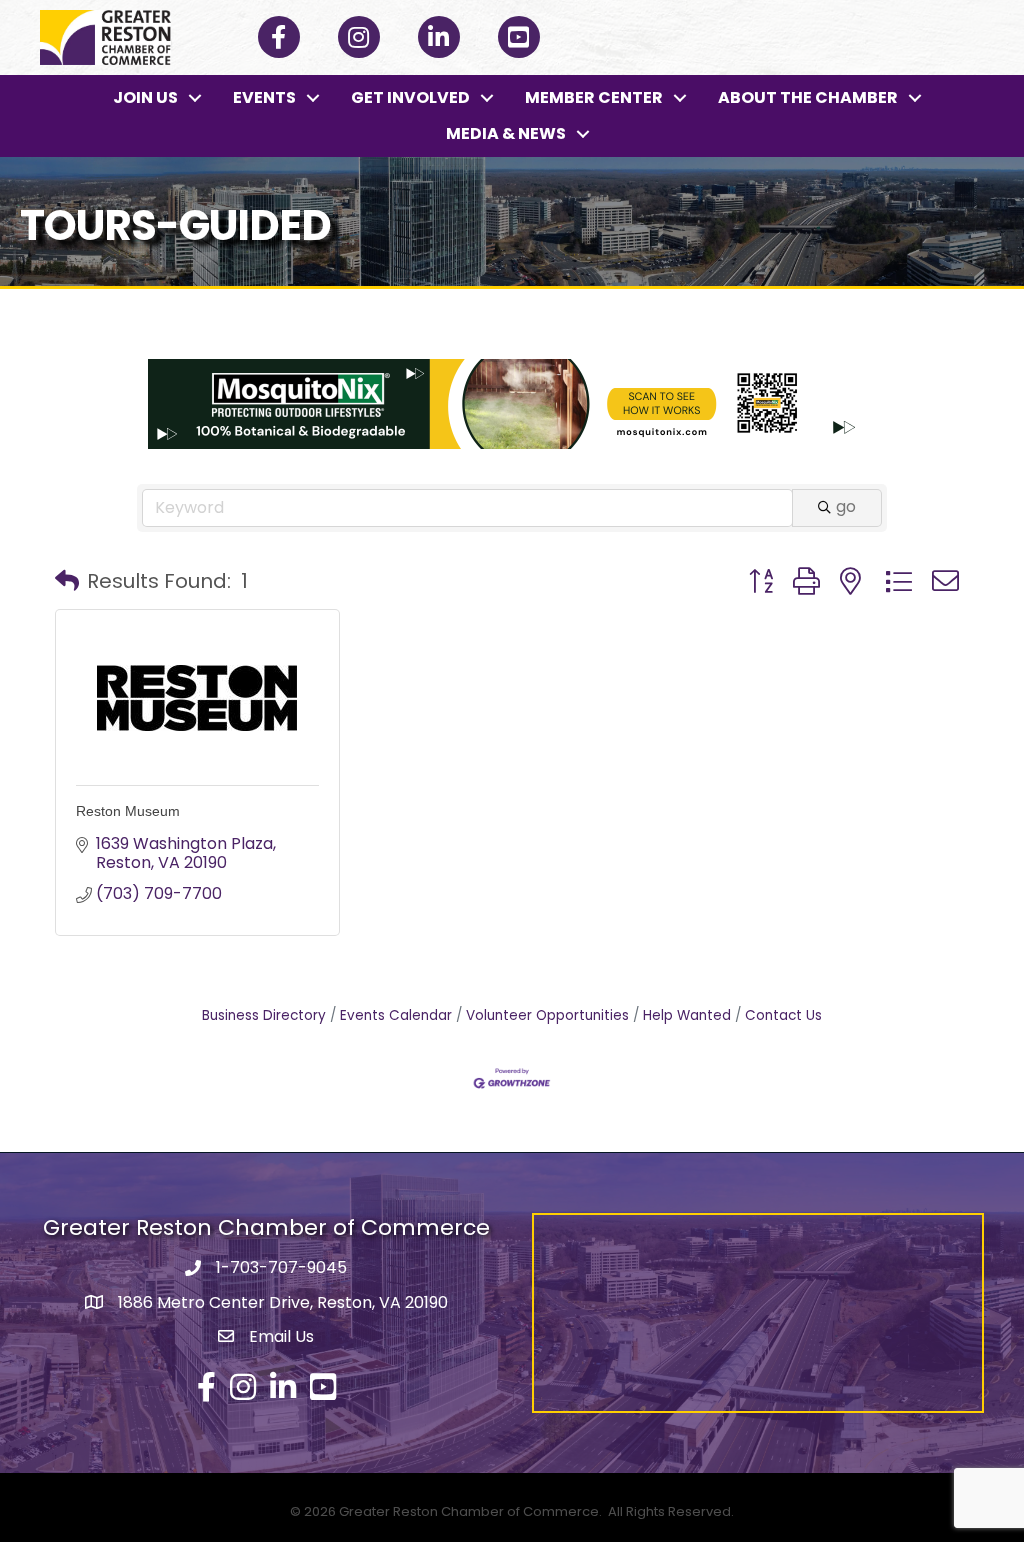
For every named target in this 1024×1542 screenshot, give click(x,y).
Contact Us (783, 1015)
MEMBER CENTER (594, 97)
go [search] (846, 506)
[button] (67, 581)
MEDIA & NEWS (506, 133)
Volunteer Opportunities (547, 1015)
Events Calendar (396, 1015)
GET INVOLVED (410, 97)
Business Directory (264, 1015)
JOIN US (145, 97)
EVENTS (264, 97)
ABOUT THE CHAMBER (808, 97)
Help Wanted (687, 1015)
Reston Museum (128, 811)
